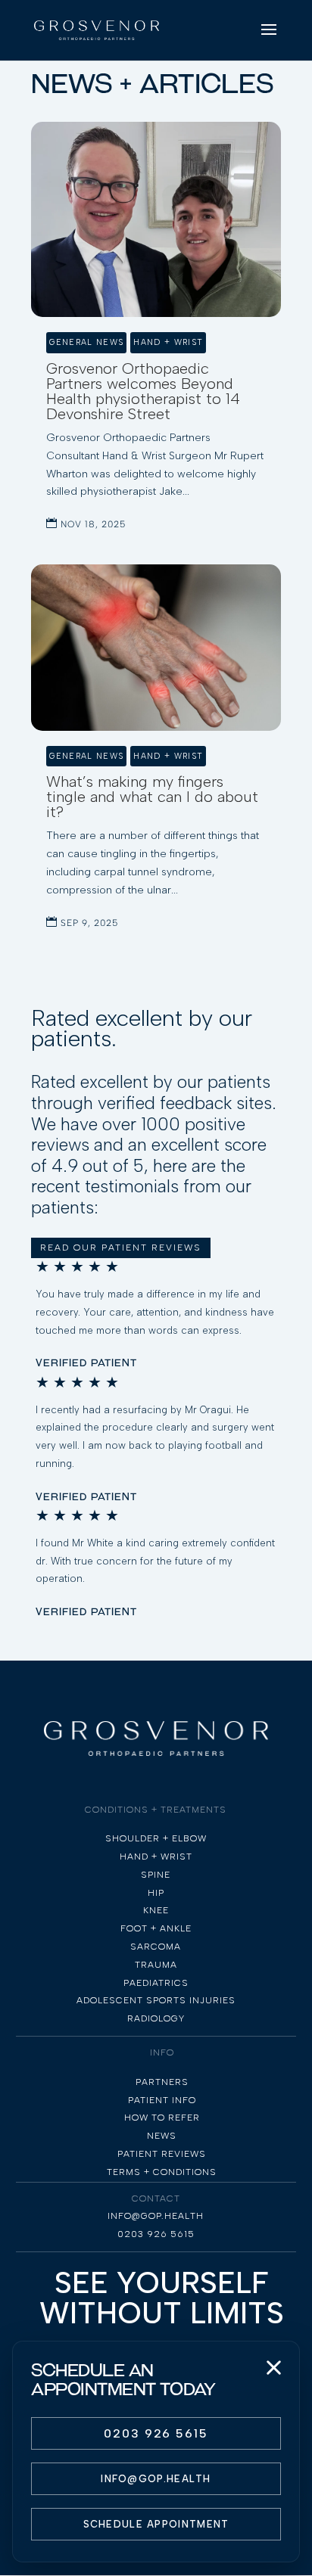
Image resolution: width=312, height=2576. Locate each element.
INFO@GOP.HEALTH (156, 2479)
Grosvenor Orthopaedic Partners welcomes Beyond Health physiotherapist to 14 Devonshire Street (143, 391)
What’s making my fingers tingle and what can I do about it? (152, 797)
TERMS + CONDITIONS (162, 2172)
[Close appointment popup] (273, 2367)
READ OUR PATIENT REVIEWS (121, 1248)
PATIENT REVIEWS (162, 2154)
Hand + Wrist (168, 342)
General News (86, 342)
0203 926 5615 (156, 2433)
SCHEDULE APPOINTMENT (156, 2524)
